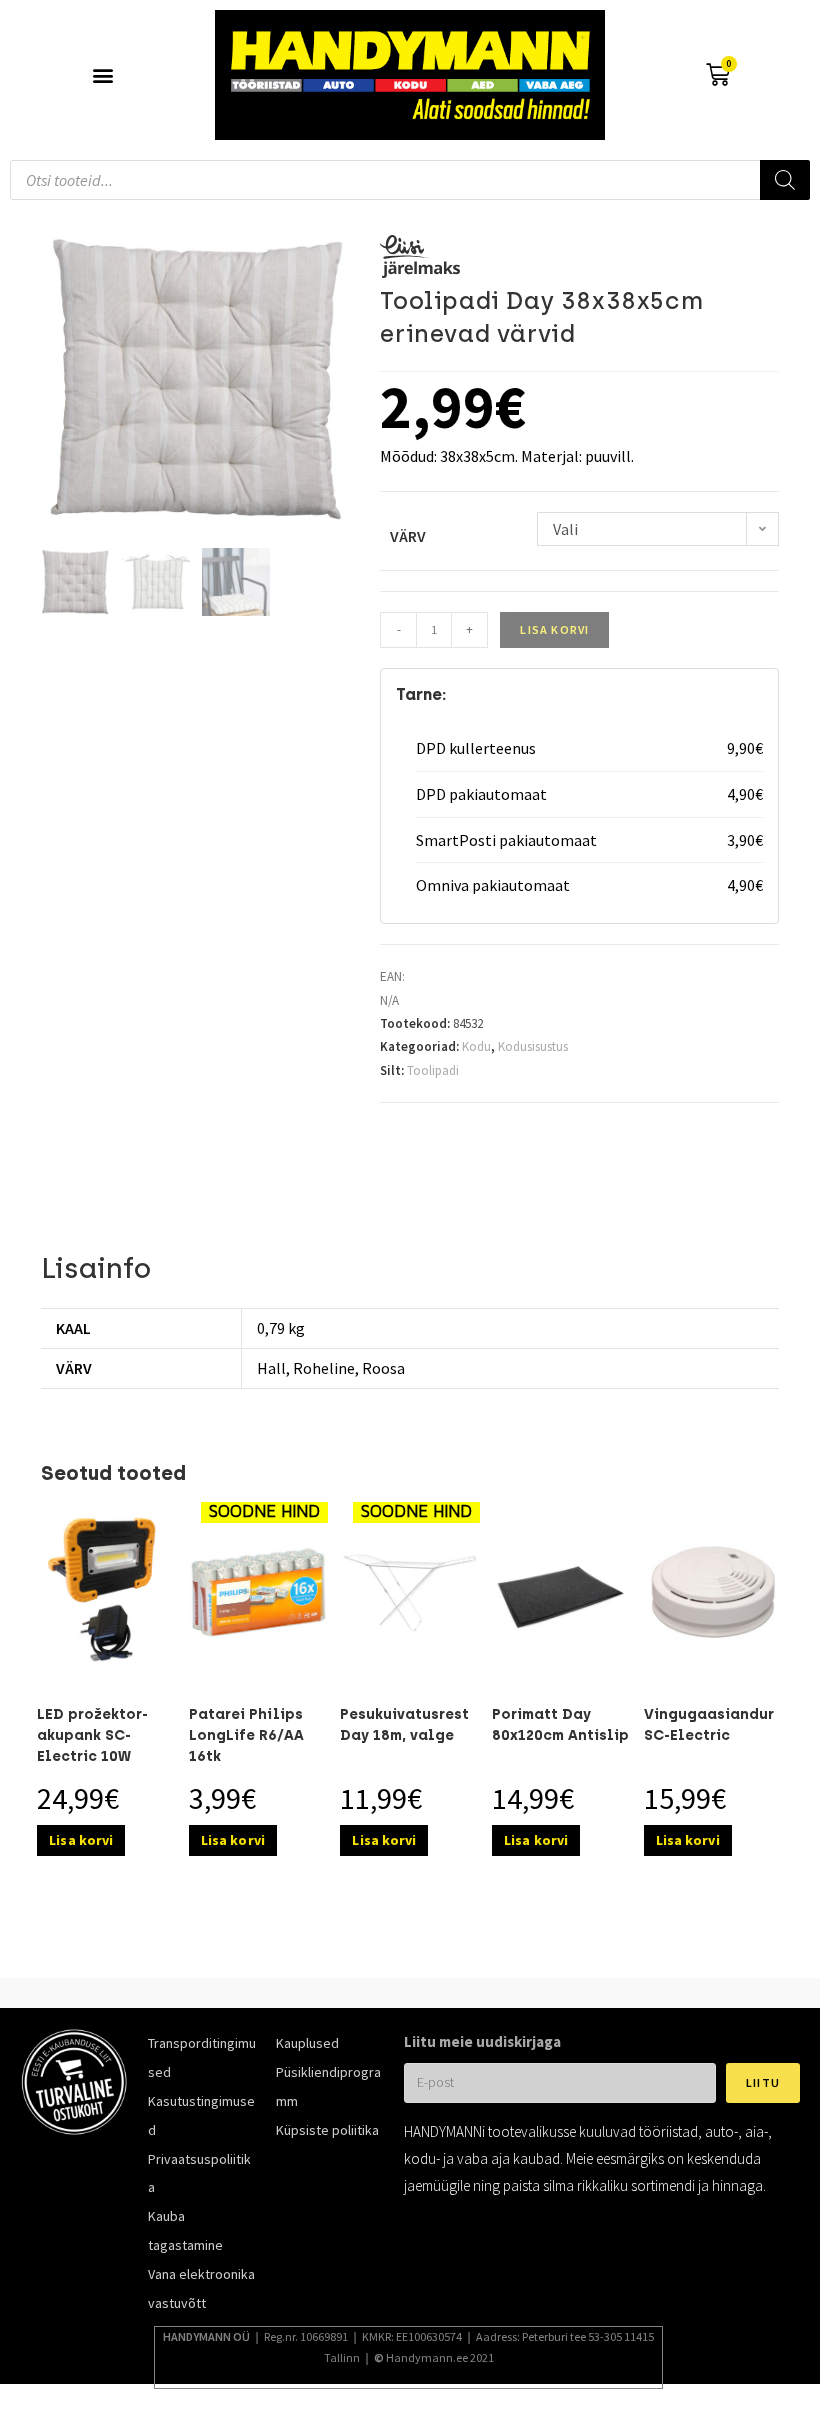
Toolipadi (433, 1070)
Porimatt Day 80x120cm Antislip (560, 1725)
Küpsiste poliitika (327, 2130)
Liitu (763, 2082)
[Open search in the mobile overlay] (410, 180)
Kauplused (307, 2043)
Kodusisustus (533, 1046)
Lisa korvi (554, 629)
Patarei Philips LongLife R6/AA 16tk (246, 1735)
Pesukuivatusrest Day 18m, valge (404, 1725)
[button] (102, 75)
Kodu (476, 1046)
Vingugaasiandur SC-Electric (709, 1725)
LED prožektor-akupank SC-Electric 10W (92, 1735)
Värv (408, 536)
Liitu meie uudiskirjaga (482, 2041)
